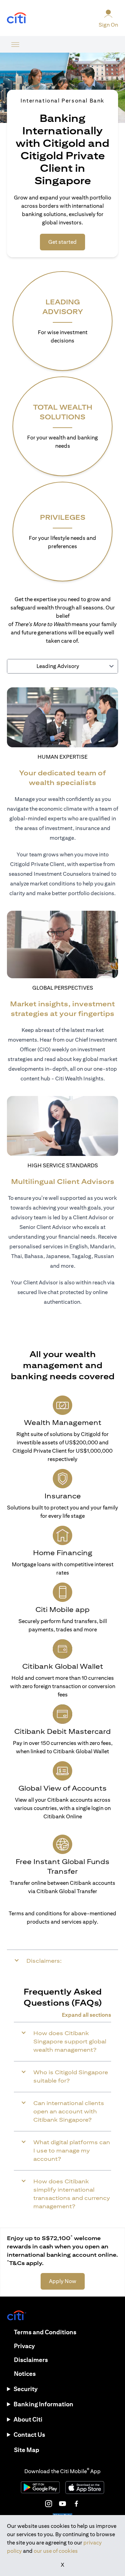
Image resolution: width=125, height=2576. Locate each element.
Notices (25, 2374)
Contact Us (29, 2435)
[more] (15, 44)
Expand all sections (86, 2015)
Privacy (24, 2346)
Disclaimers (31, 2360)
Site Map (27, 2450)
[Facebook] (76, 2504)
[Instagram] (49, 2504)
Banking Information (43, 2404)
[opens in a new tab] (17, 18)
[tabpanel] (62, 1001)
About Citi (28, 2419)
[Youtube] (62, 2504)
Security (26, 2389)
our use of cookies (56, 2551)
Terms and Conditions (45, 2332)
